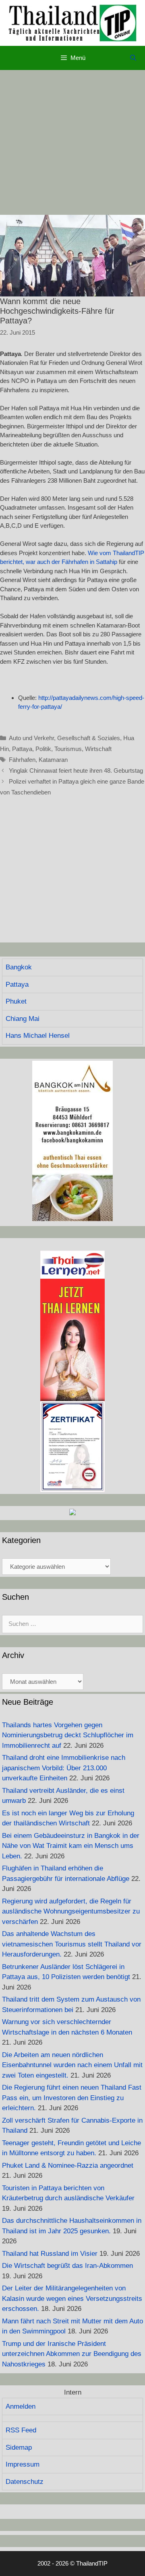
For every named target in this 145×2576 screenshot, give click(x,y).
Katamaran (53, 760)
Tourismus (68, 749)
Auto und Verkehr (31, 738)
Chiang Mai (23, 1019)
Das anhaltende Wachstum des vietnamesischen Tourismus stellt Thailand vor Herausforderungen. (72, 1944)
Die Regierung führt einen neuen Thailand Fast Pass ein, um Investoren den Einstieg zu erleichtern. (72, 2098)
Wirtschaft (98, 749)
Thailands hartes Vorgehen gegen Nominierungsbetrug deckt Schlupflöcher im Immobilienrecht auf (68, 1735)
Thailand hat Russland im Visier (50, 2254)
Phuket (16, 1001)
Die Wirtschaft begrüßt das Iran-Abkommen (67, 2266)
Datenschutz (25, 2482)
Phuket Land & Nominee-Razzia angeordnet (68, 2166)
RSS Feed (21, 2430)
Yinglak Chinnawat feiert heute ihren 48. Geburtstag (76, 771)
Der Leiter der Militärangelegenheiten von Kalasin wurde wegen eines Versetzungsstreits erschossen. (72, 2298)
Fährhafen (22, 760)
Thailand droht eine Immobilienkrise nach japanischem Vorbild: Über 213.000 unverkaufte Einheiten (64, 1768)
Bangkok (19, 967)
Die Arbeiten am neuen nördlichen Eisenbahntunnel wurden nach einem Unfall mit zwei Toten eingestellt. (72, 2065)
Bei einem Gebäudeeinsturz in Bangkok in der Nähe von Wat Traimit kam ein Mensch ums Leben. (71, 1846)
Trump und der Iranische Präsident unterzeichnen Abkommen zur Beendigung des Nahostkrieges (72, 2354)
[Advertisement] (72, 142)
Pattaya (22, 749)
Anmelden (21, 2406)
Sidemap (19, 2447)
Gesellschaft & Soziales (89, 738)
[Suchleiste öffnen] (133, 58)
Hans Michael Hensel (38, 1036)
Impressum (23, 2464)
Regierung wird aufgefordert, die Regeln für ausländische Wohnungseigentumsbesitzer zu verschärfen (71, 1911)
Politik (43, 749)
